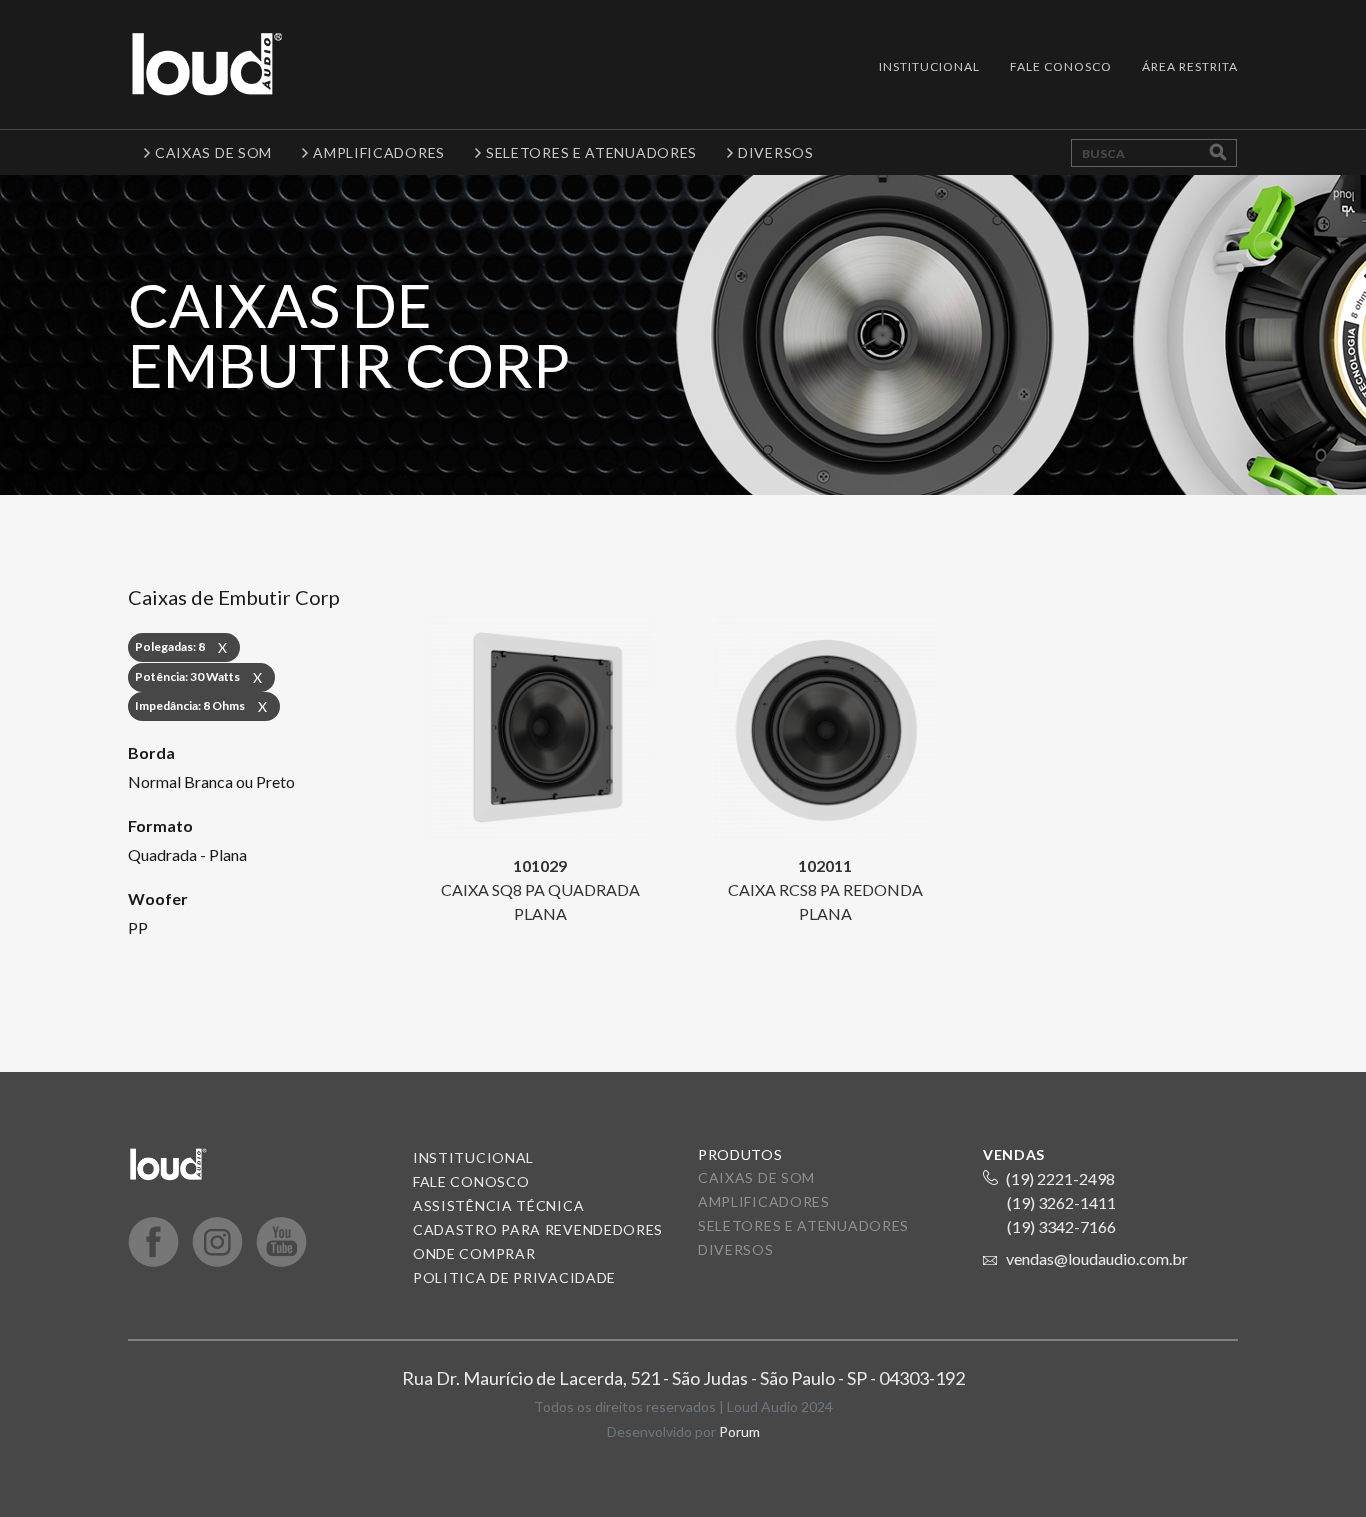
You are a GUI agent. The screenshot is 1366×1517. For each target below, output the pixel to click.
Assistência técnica (498, 1205)
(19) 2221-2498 (1060, 1178)
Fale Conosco (1061, 66)
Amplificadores (764, 1201)
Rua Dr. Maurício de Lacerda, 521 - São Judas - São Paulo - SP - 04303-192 (683, 1378)
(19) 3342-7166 (1061, 1226)
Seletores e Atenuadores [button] (591, 152)
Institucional (929, 66)
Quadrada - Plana (187, 854)
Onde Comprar (474, 1253)
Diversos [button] (776, 152)
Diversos (736, 1249)
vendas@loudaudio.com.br (1097, 1258)
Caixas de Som (756, 1177)
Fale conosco (471, 1181)
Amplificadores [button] (379, 152)
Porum (739, 1431)
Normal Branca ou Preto (211, 781)
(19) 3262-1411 (1061, 1202)
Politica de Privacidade (514, 1277)
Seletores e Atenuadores (803, 1225)
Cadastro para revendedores (538, 1229)
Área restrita (1190, 66)
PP (138, 927)
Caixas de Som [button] (213, 152)
